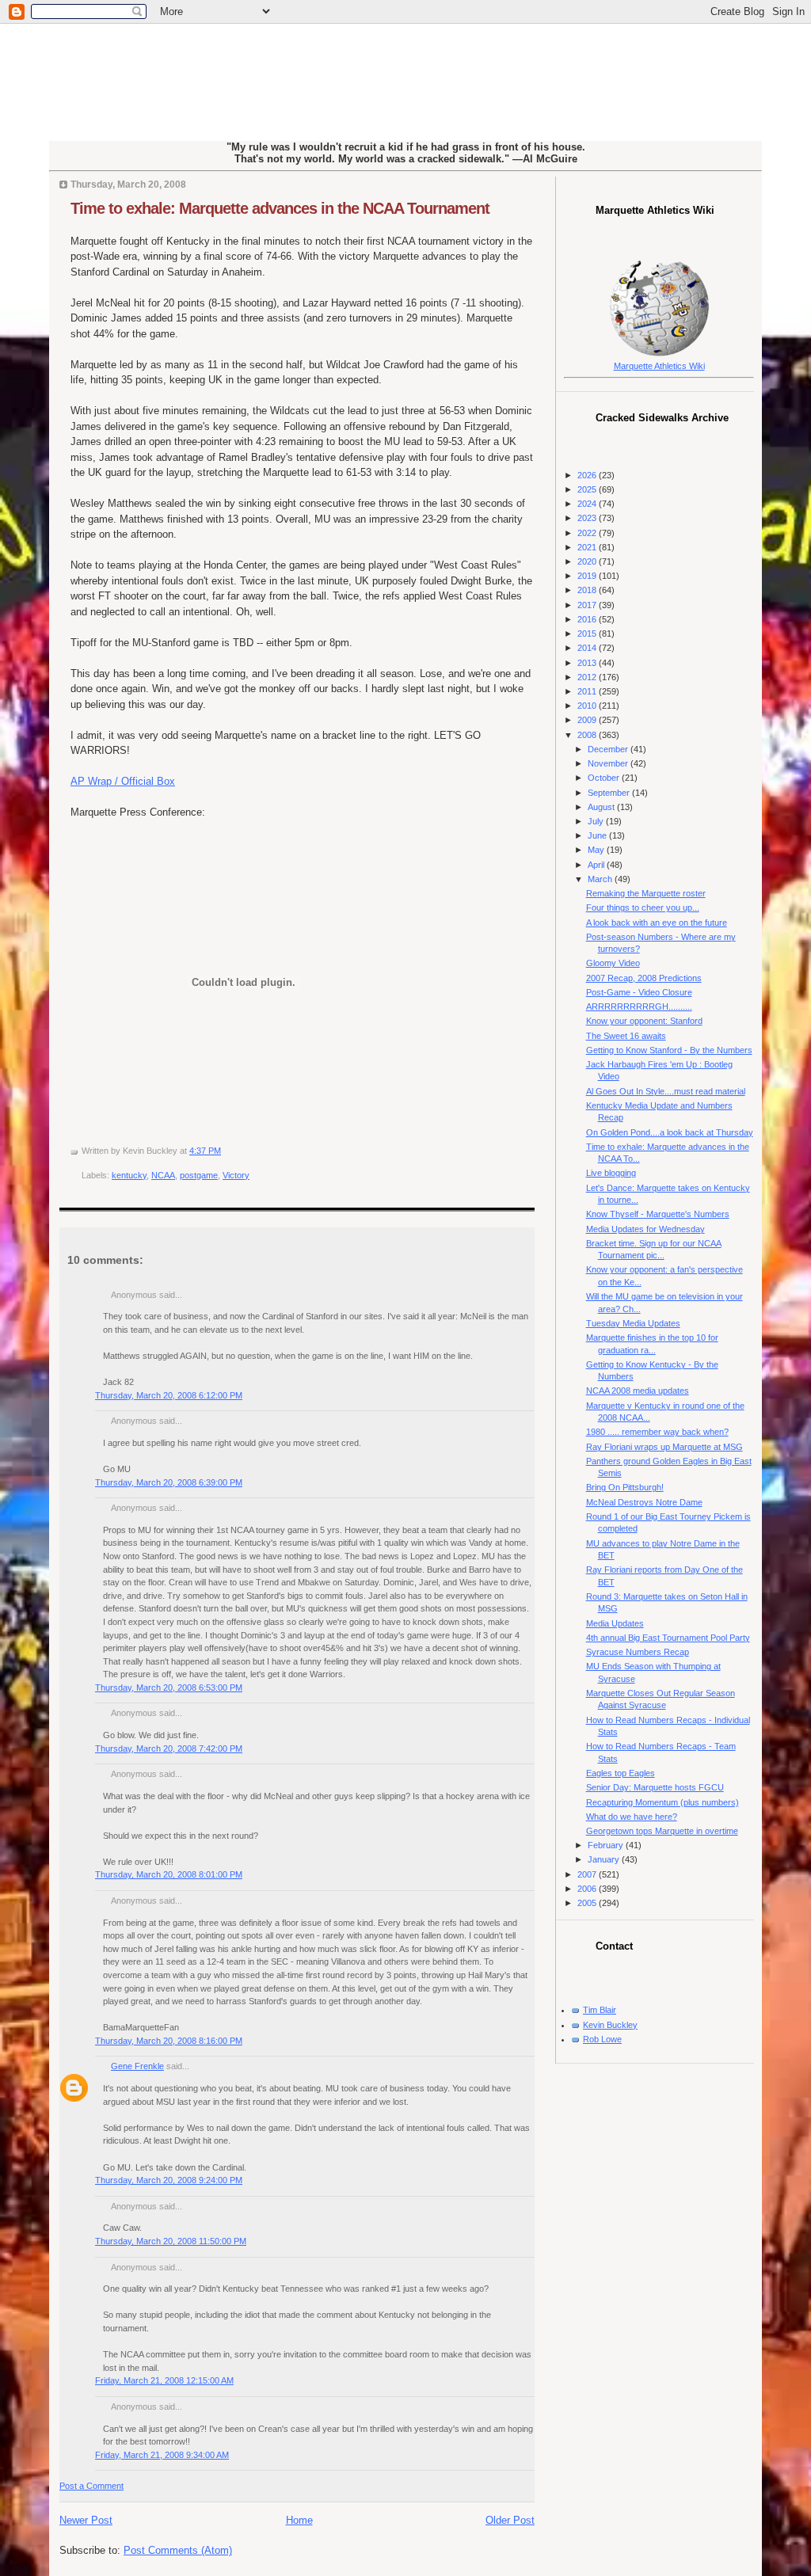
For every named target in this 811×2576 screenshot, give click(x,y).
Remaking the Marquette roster (646, 893)
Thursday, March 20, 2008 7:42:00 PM (169, 1748)
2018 (588, 590)
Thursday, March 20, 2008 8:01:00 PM (169, 1874)
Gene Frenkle (137, 2066)
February (607, 1845)
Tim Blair (600, 2010)
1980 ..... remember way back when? (657, 1432)
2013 (588, 663)
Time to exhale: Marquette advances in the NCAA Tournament (280, 208)
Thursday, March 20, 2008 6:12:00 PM (169, 1395)
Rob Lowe (602, 2039)
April (597, 865)
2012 (588, 677)
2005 (588, 1903)
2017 (588, 605)
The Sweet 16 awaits (626, 1036)
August (602, 807)
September (610, 793)
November (609, 763)
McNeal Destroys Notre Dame (644, 1502)
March (601, 879)
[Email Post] (225, 1151)
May (597, 850)
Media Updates (615, 1623)
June (598, 835)
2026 (588, 475)
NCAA (163, 1175)
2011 (588, 691)
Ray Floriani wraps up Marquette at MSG (664, 1447)
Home (299, 2520)
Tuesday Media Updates (633, 1323)
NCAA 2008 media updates (638, 1391)
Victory (236, 1175)
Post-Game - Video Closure (639, 992)
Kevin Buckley (610, 2025)
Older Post (510, 2520)
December (609, 749)
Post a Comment (91, 2486)
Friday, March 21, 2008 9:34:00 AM (162, 2455)
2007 (588, 1874)
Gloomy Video (613, 963)
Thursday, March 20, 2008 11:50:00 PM (171, 2241)
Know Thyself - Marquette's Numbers (658, 1214)
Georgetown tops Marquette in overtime (662, 1831)
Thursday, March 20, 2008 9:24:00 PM (169, 2180)
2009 (588, 720)
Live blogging (611, 1173)
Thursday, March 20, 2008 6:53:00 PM (169, 1688)
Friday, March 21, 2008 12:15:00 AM (164, 2380)
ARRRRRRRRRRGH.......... (639, 1006)
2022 (588, 533)
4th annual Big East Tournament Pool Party (668, 1638)
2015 (588, 634)
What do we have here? (632, 1817)
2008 (588, 735)
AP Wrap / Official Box (123, 781)
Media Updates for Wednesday (645, 1229)
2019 (588, 576)
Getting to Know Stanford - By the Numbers (669, 1050)
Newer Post (86, 2520)
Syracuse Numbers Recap (638, 1652)
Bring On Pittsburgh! (625, 1487)
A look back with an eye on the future (657, 923)
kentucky (129, 1175)
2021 (588, 547)
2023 (588, 518)
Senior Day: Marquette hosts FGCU (655, 1787)
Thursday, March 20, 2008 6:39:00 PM (169, 1482)
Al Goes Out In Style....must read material (666, 1091)
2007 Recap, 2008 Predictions (644, 978)
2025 (588, 489)
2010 (588, 706)
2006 (588, 1889)
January (605, 1859)
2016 (588, 619)
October (605, 778)
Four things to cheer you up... (643, 907)
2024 (588, 504)
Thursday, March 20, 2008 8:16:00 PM (169, 2041)
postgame (199, 1175)
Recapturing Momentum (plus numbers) (663, 1802)
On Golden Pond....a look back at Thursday (670, 1132)
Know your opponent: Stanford (644, 1021)
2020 (588, 561)
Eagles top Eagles (621, 1773)
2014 (588, 648)
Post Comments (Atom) (178, 2550)
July (597, 821)
